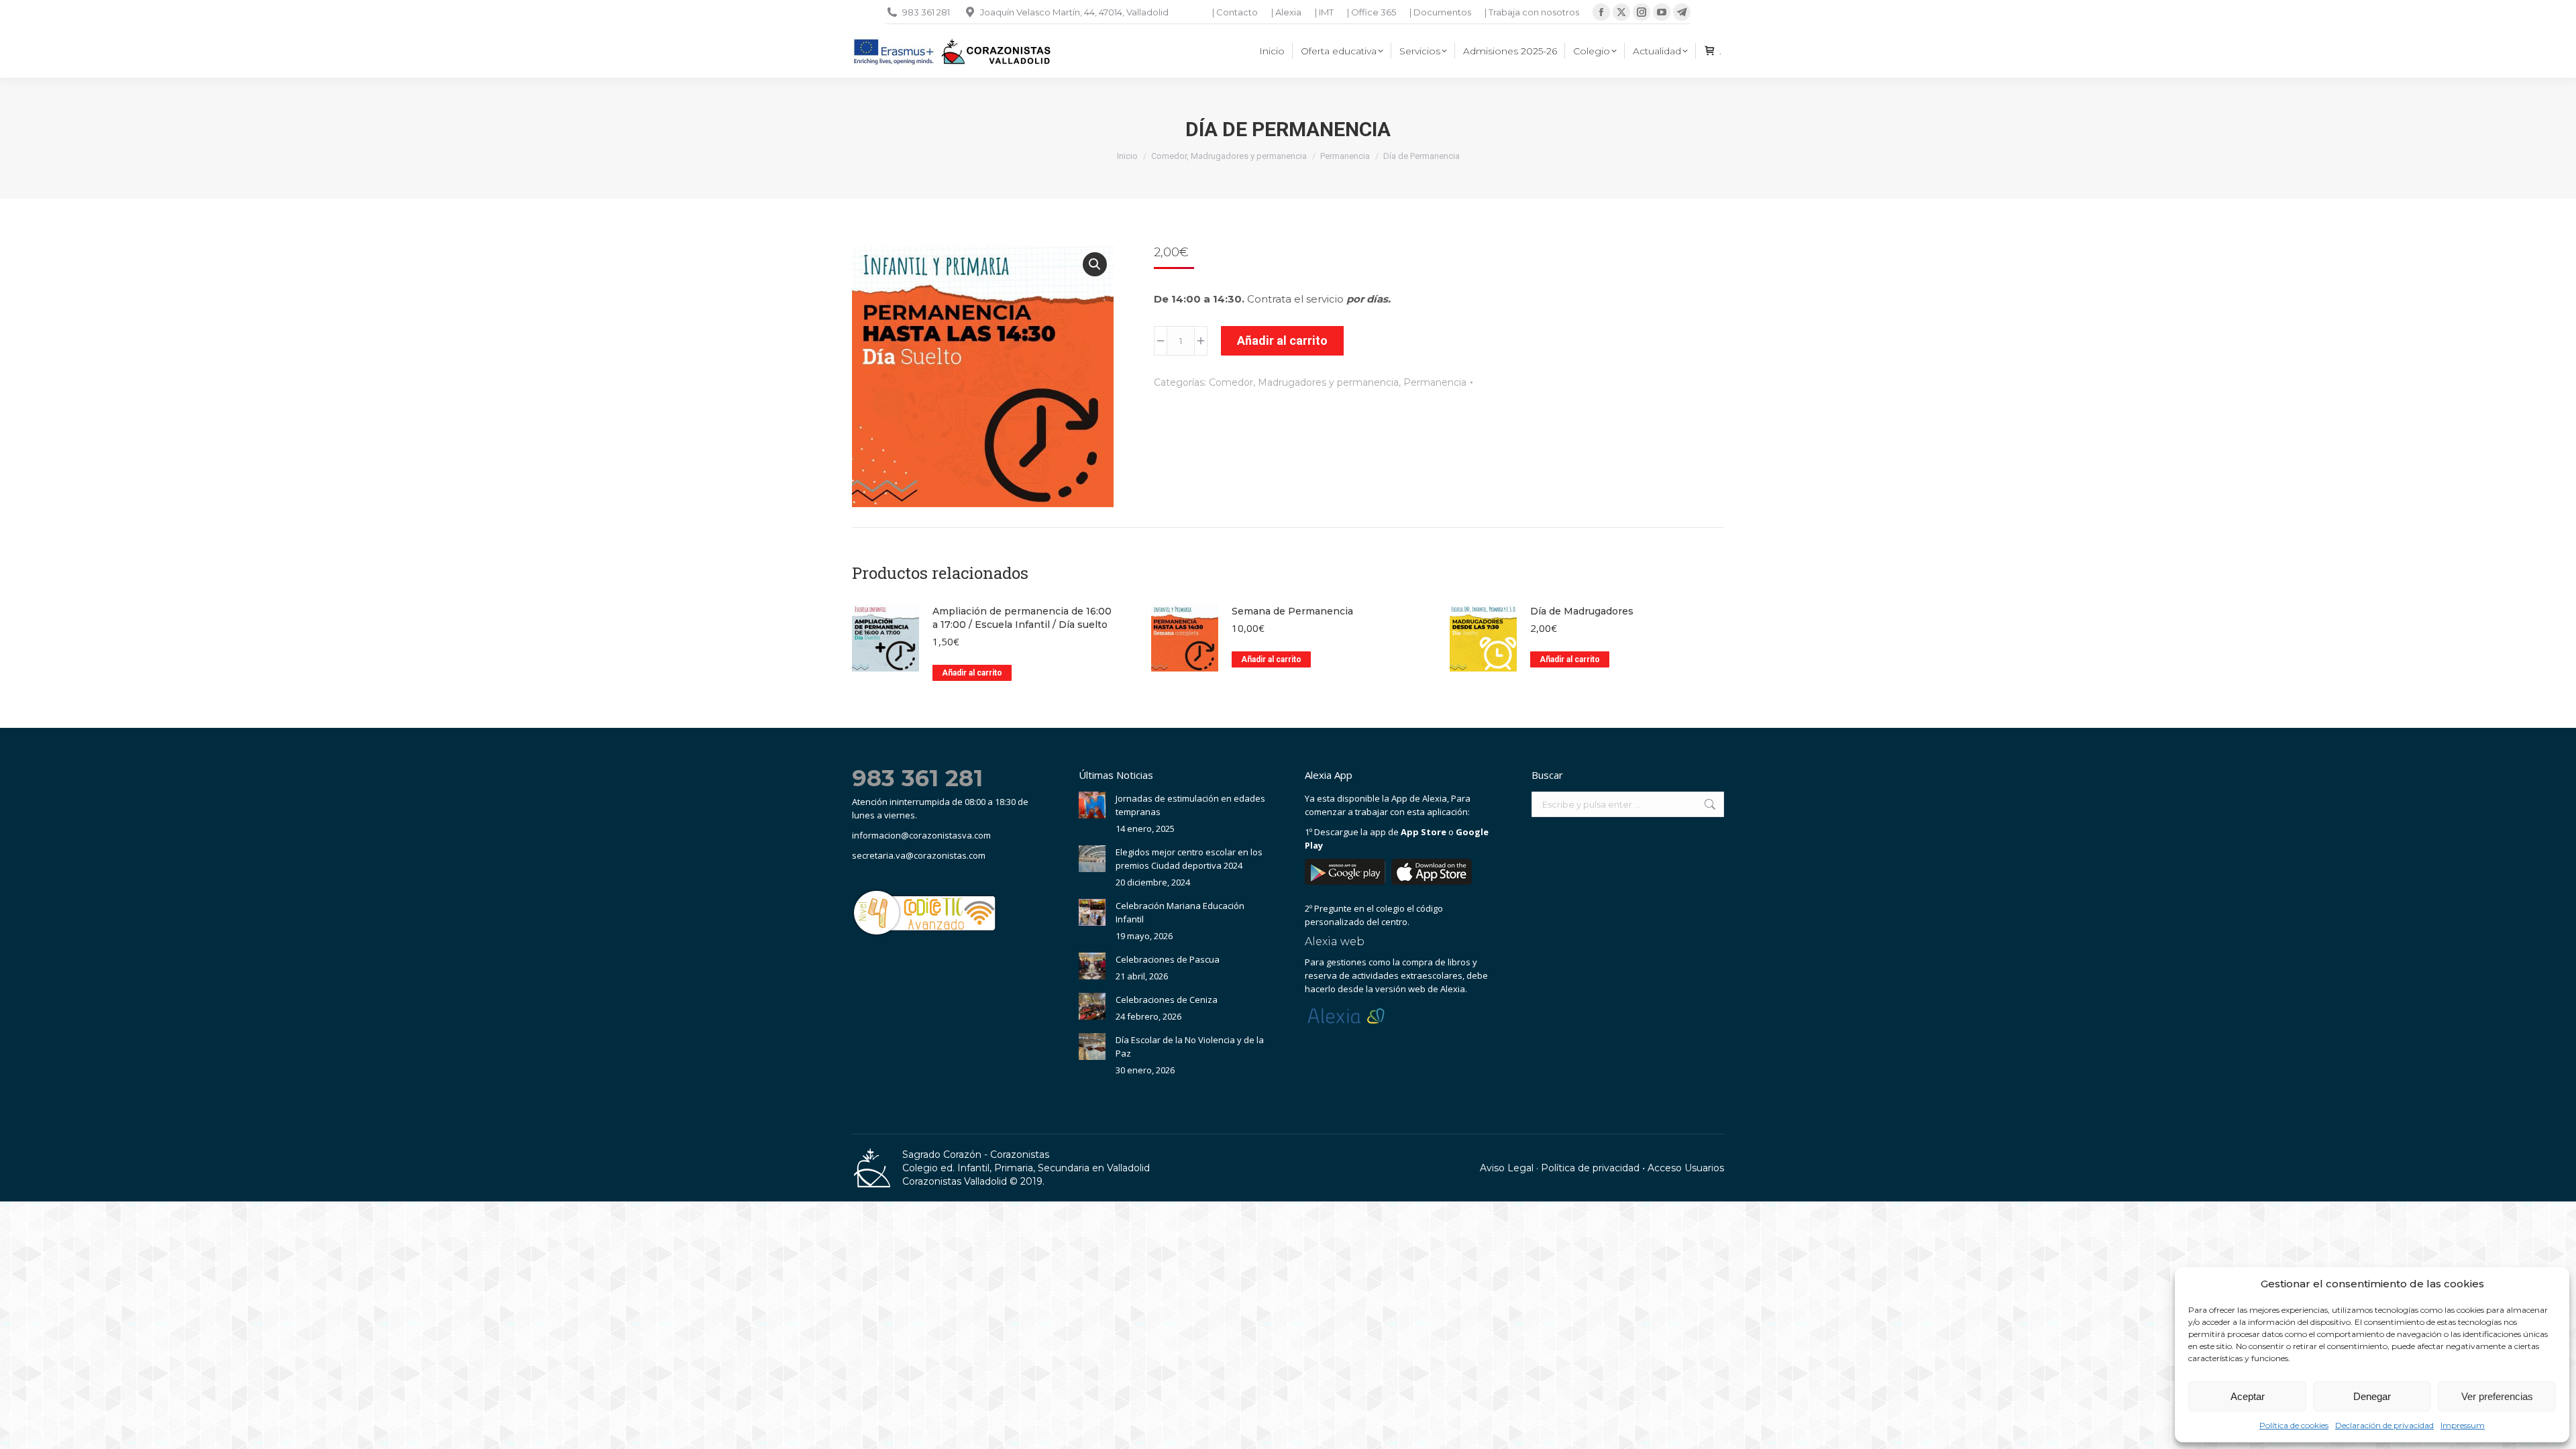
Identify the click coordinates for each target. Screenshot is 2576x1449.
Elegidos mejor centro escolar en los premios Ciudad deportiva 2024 (1189, 859)
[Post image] (1092, 805)
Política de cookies (2294, 1425)
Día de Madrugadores (1582, 611)
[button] (1095, 264)
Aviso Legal (1507, 1168)
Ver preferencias (2497, 1396)
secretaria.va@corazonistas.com (919, 855)
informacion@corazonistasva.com (921, 835)
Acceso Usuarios (1686, 1168)
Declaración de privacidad (2384, 1425)
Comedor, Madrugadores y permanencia (1304, 382)
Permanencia (1435, 382)
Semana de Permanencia (1292, 611)
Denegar (2372, 1396)
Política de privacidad (1590, 1168)
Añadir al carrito (1282, 340)
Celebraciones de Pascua (1168, 959)
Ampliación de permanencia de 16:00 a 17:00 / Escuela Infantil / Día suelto (1022, 618)
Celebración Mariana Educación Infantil (1180, 912)
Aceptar (2248, 1396)
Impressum (2463, 1425)
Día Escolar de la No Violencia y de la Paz (1190, 1046)
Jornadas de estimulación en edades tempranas (1190, 805)
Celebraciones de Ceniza (1167, 1000)
